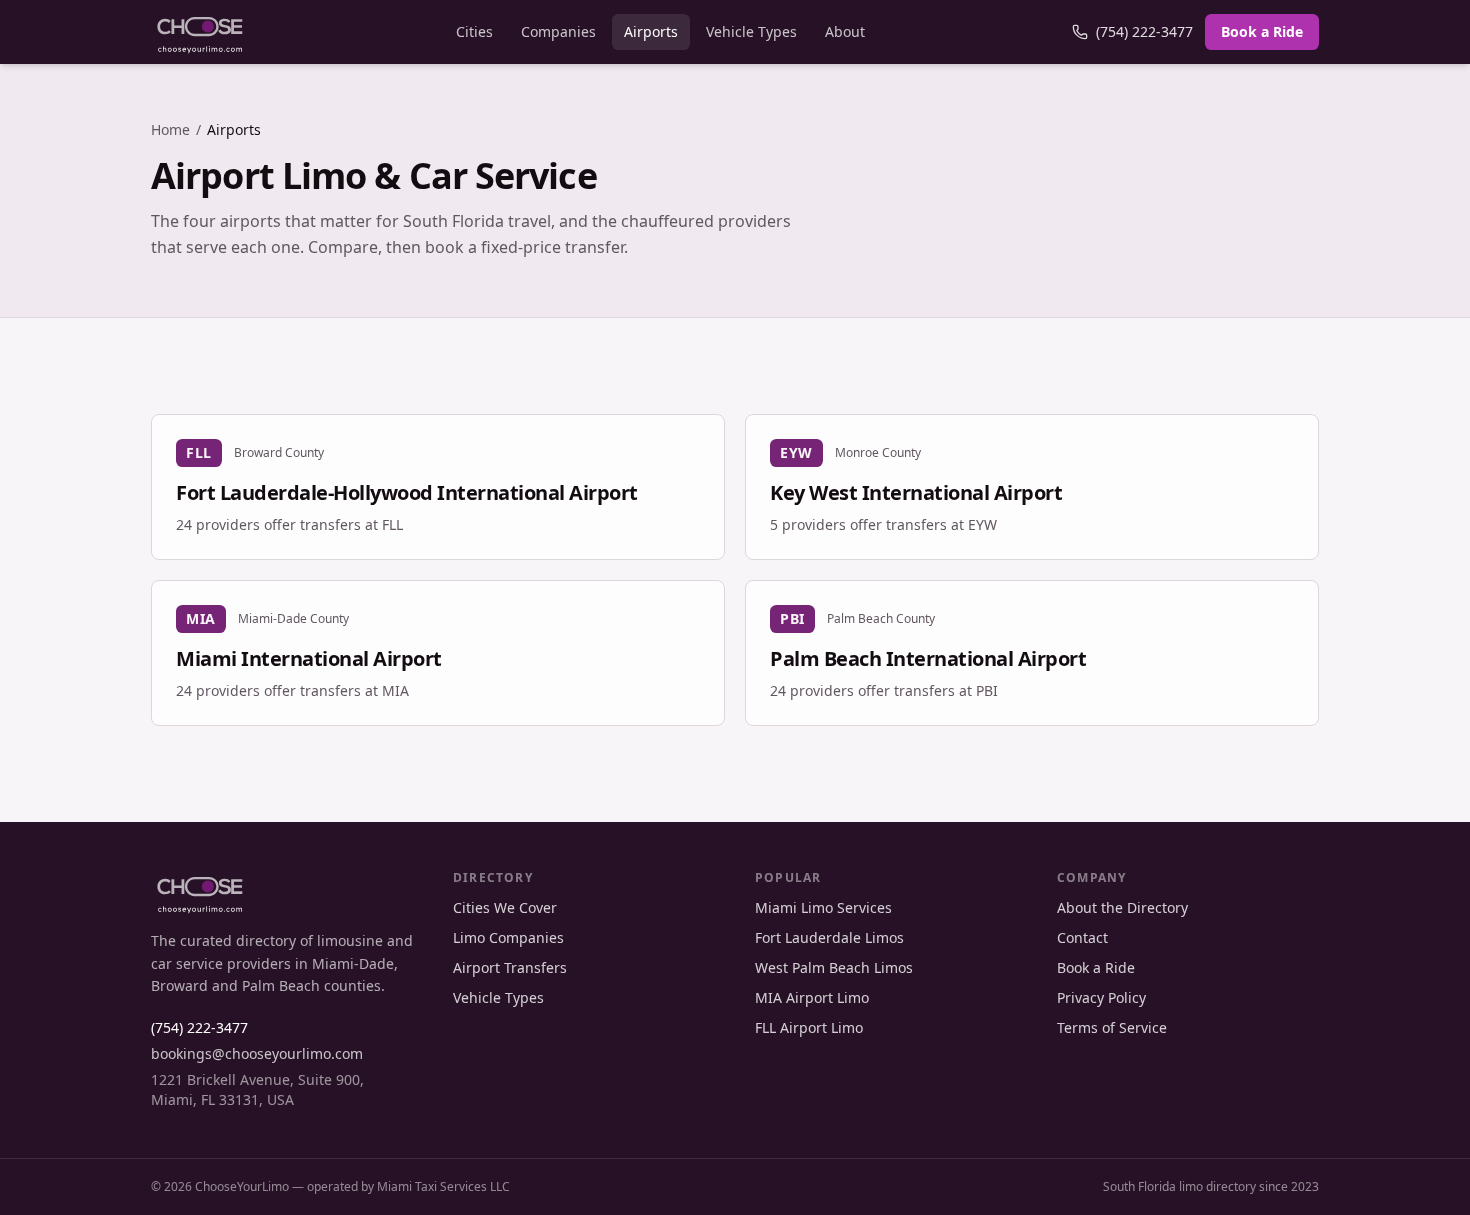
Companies (558, 31)
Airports (651, 31)
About (845, 31)
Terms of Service (1112, 1027)
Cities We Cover (505, 907)
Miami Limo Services (823, 907)
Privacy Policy (1101, 997)
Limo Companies (508, 937)
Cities (474, 31)
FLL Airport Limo (809, 1027)
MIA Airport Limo (812, 997)
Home (170, 129)
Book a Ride (1262, 31)
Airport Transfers (510, 967)
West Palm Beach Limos (834, 967)
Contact (1082, 937)
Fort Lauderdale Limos (829, 937)
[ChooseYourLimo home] (200, 32)
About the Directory (1122, 907)
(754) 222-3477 (1144, 31)
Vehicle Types (751, 31)
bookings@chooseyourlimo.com (257, 1053)
